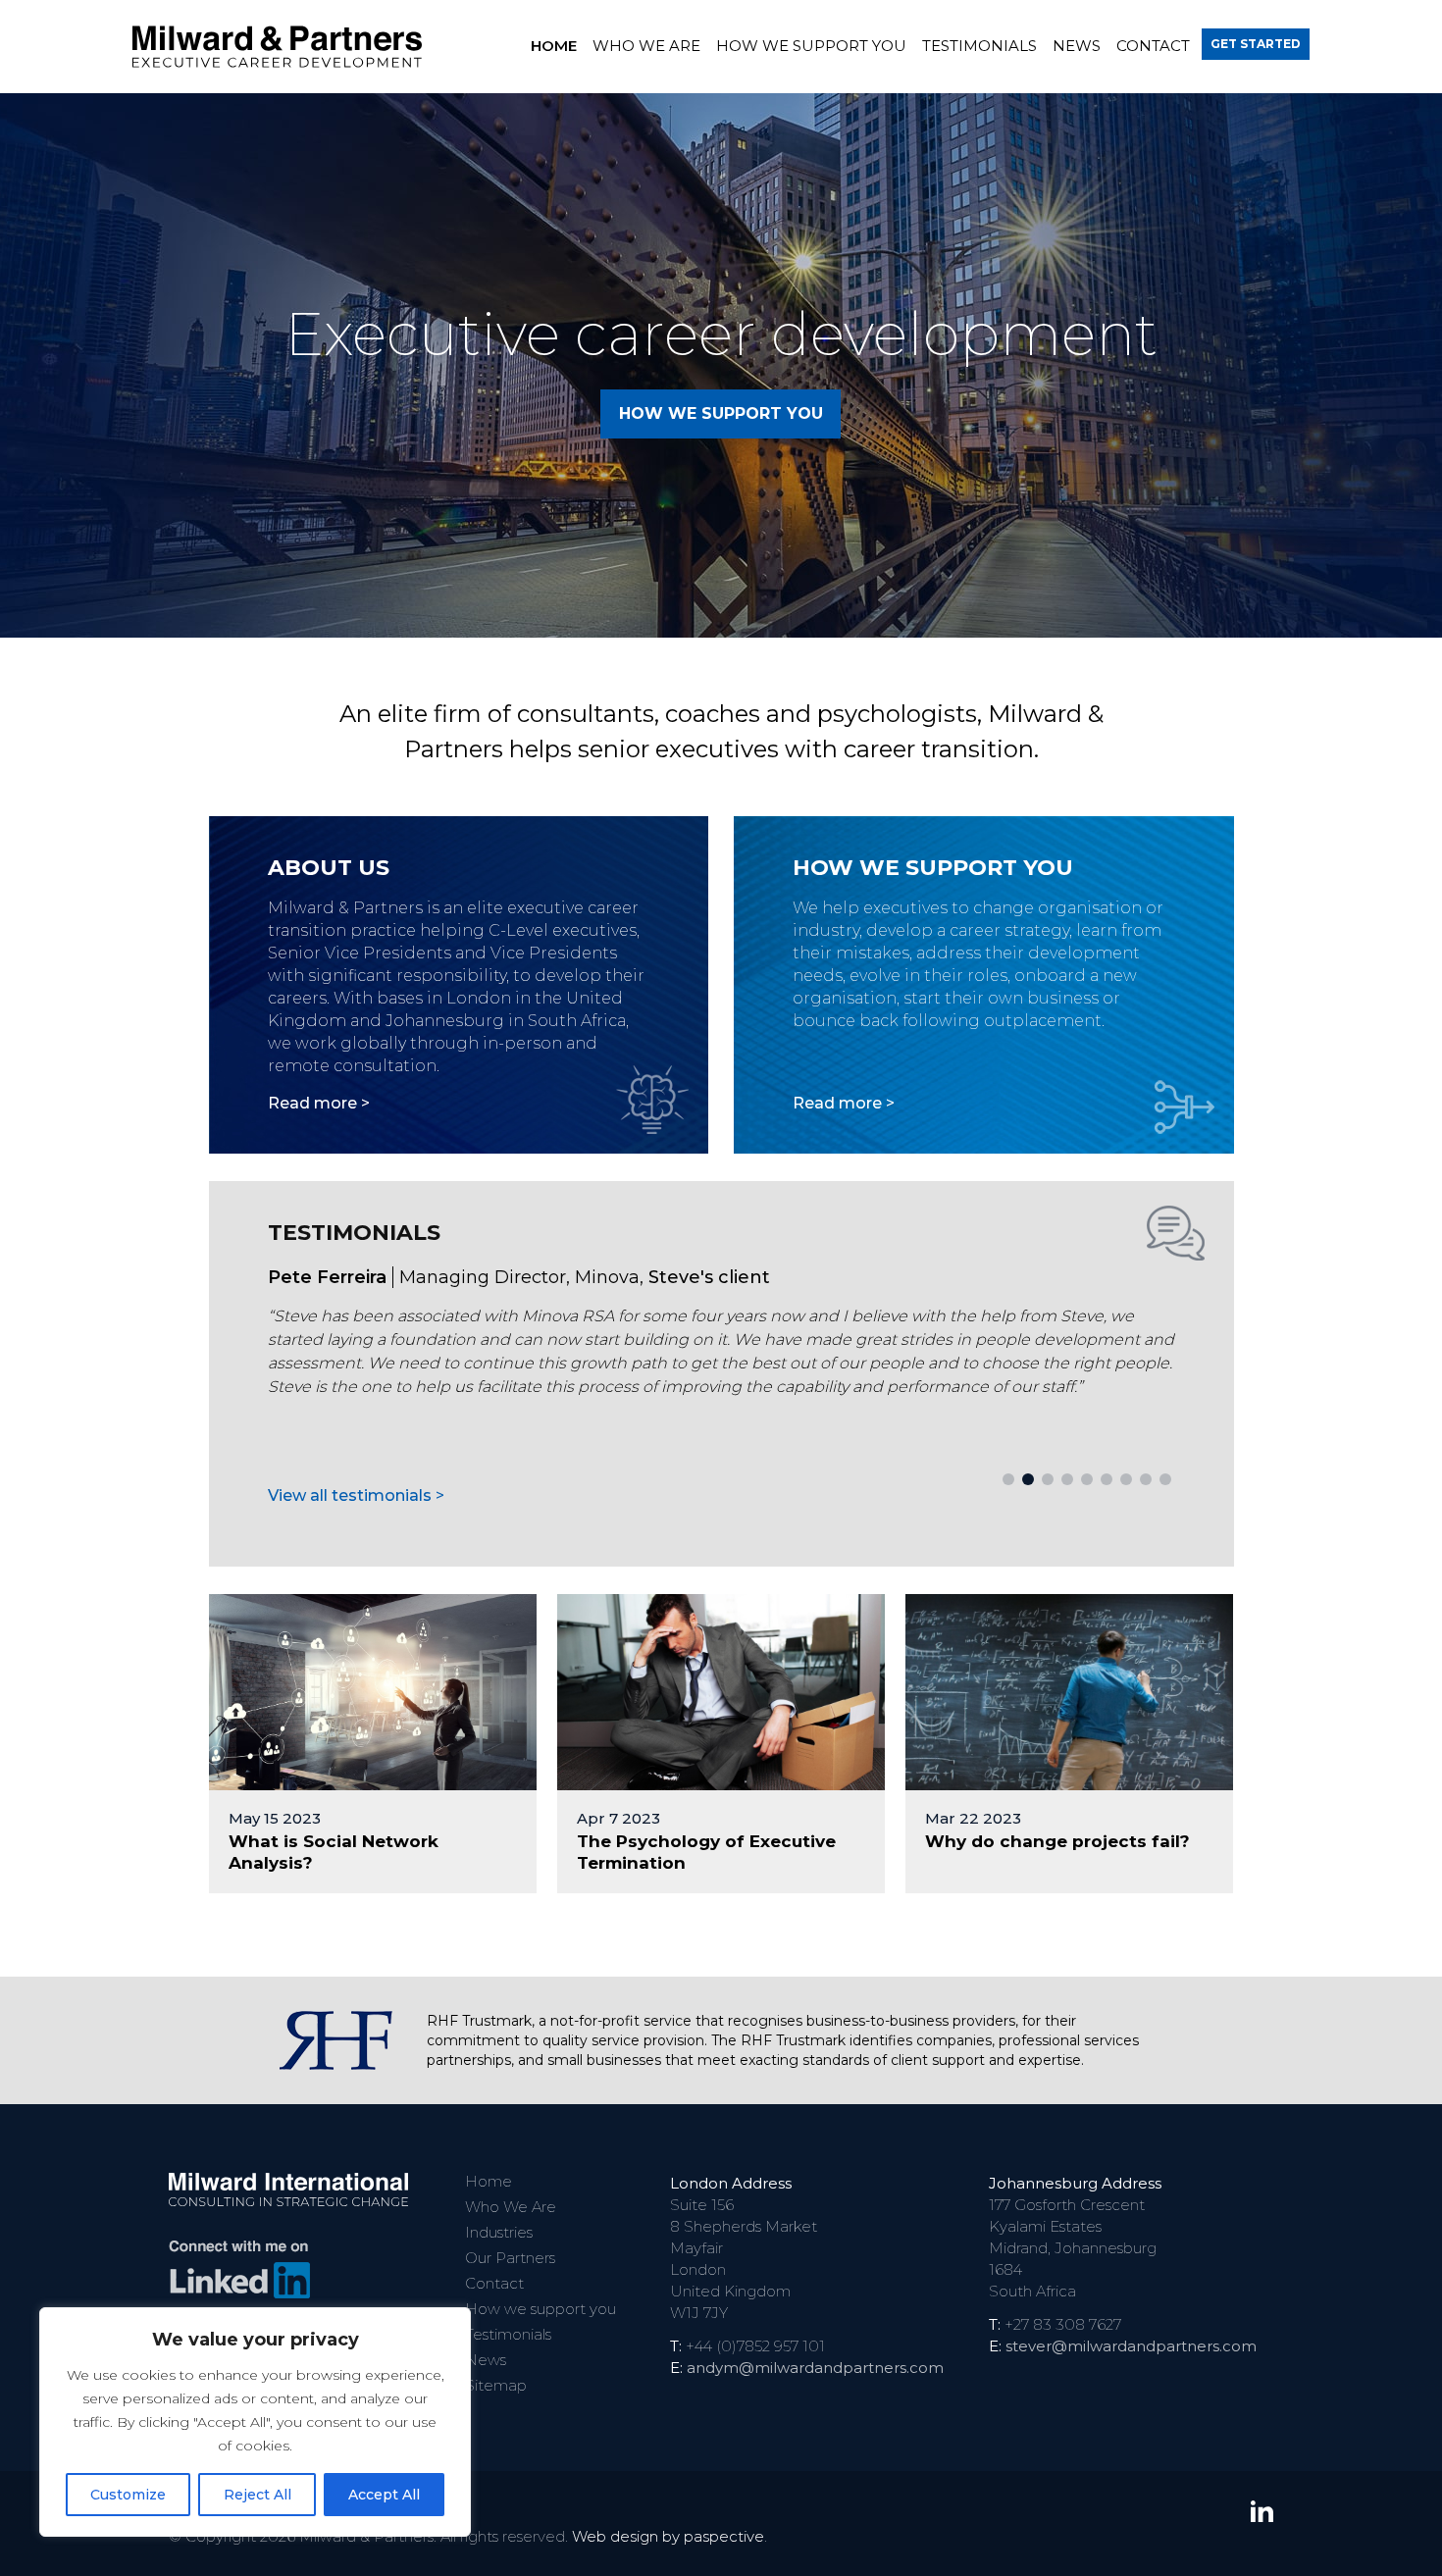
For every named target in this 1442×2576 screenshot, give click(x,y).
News (1077, 46)
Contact (1153, 46)
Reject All (257, 2495)
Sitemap (496, 2385)
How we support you (811, 46)
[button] (1008, 1479)
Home (554, 46)
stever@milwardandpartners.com (1131, 2346)
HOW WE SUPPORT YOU (721, 413)
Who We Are (646, 46)
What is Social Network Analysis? (334, 1852)
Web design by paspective (668, 2536)
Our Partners (510, 2258)
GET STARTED (1256, 44)
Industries (499, 2232)
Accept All (384, 2495)
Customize (128, 2495)
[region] (255, 2422)
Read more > (319, 1103)
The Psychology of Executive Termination (706, 1852)
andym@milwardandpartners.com (815, 2368)
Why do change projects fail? (1057, 1841)
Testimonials (979, 46)
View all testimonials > (356, 1495)
